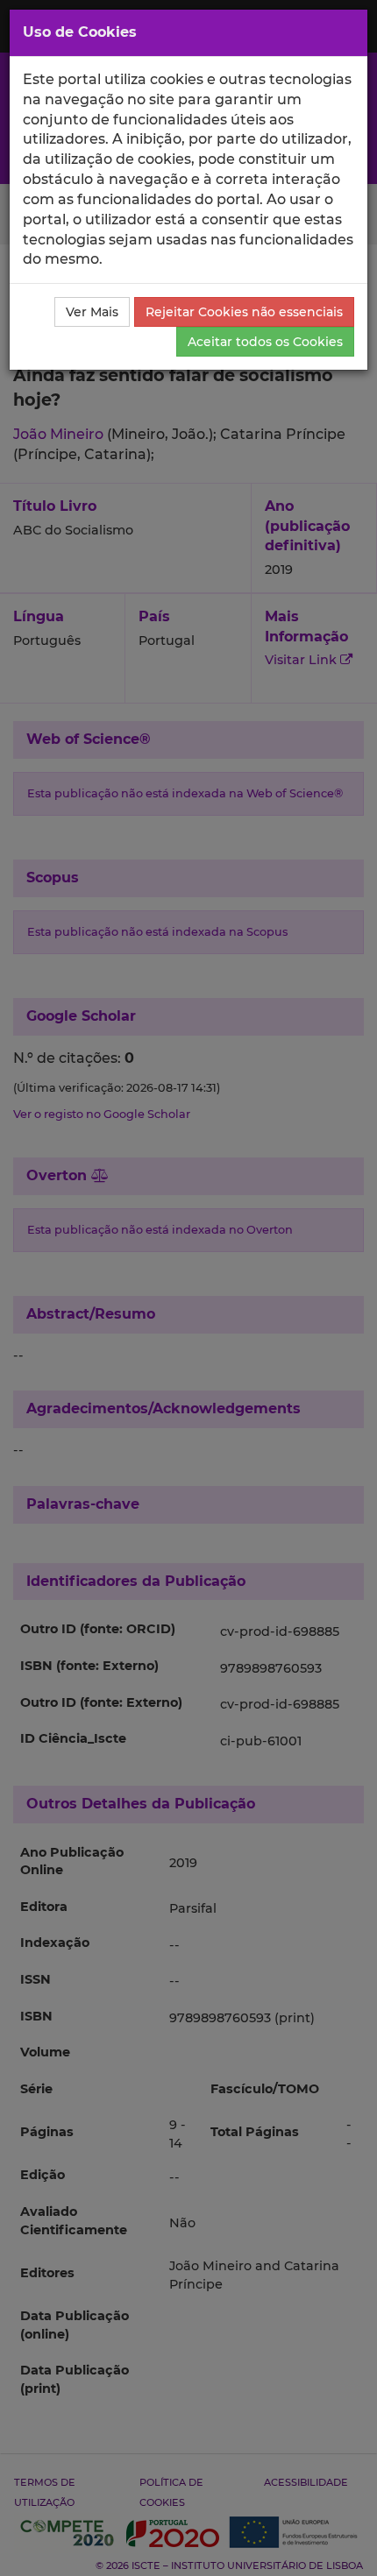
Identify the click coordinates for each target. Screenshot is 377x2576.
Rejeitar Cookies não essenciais (244, 312)
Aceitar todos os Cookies (265, 342)
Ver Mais (92, 312)
